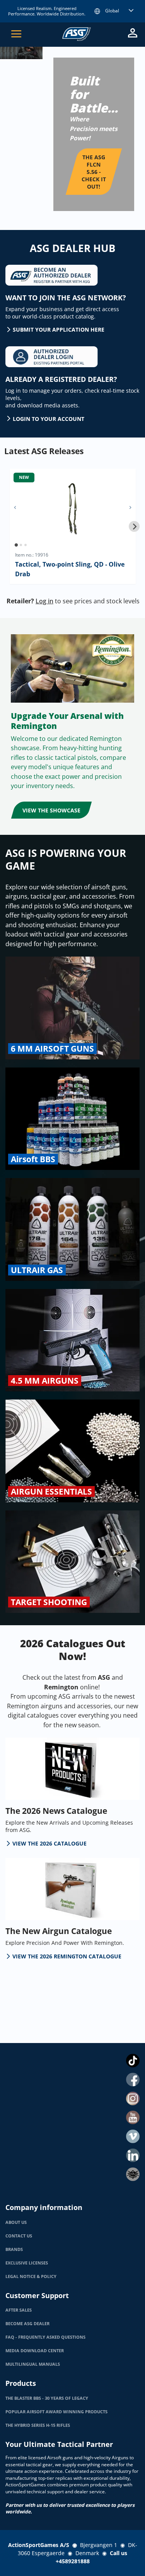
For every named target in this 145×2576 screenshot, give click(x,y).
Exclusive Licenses (27, 2263)
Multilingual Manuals (33, 2364)
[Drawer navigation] (16, 34)
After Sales (19, 2310)
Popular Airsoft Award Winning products (56, 2412)
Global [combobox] (112, 11)
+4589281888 (73, 2561)
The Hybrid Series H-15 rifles (38, 2425)
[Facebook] (133, 2080)
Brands (14, 2249)
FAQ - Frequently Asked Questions (45, 2337)
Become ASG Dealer (27, 2324)
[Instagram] (133, 2098)
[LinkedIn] (133, 2155)
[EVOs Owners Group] (133, 2174)
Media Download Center (35, 2351)
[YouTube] (133, 2117)
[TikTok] (133, 2061)
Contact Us (19, 2236)
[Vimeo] (133, 2136)
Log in (44, 601)
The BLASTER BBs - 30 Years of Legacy (47, 2398)
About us (16, 2222)
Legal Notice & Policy (31, 2276)
